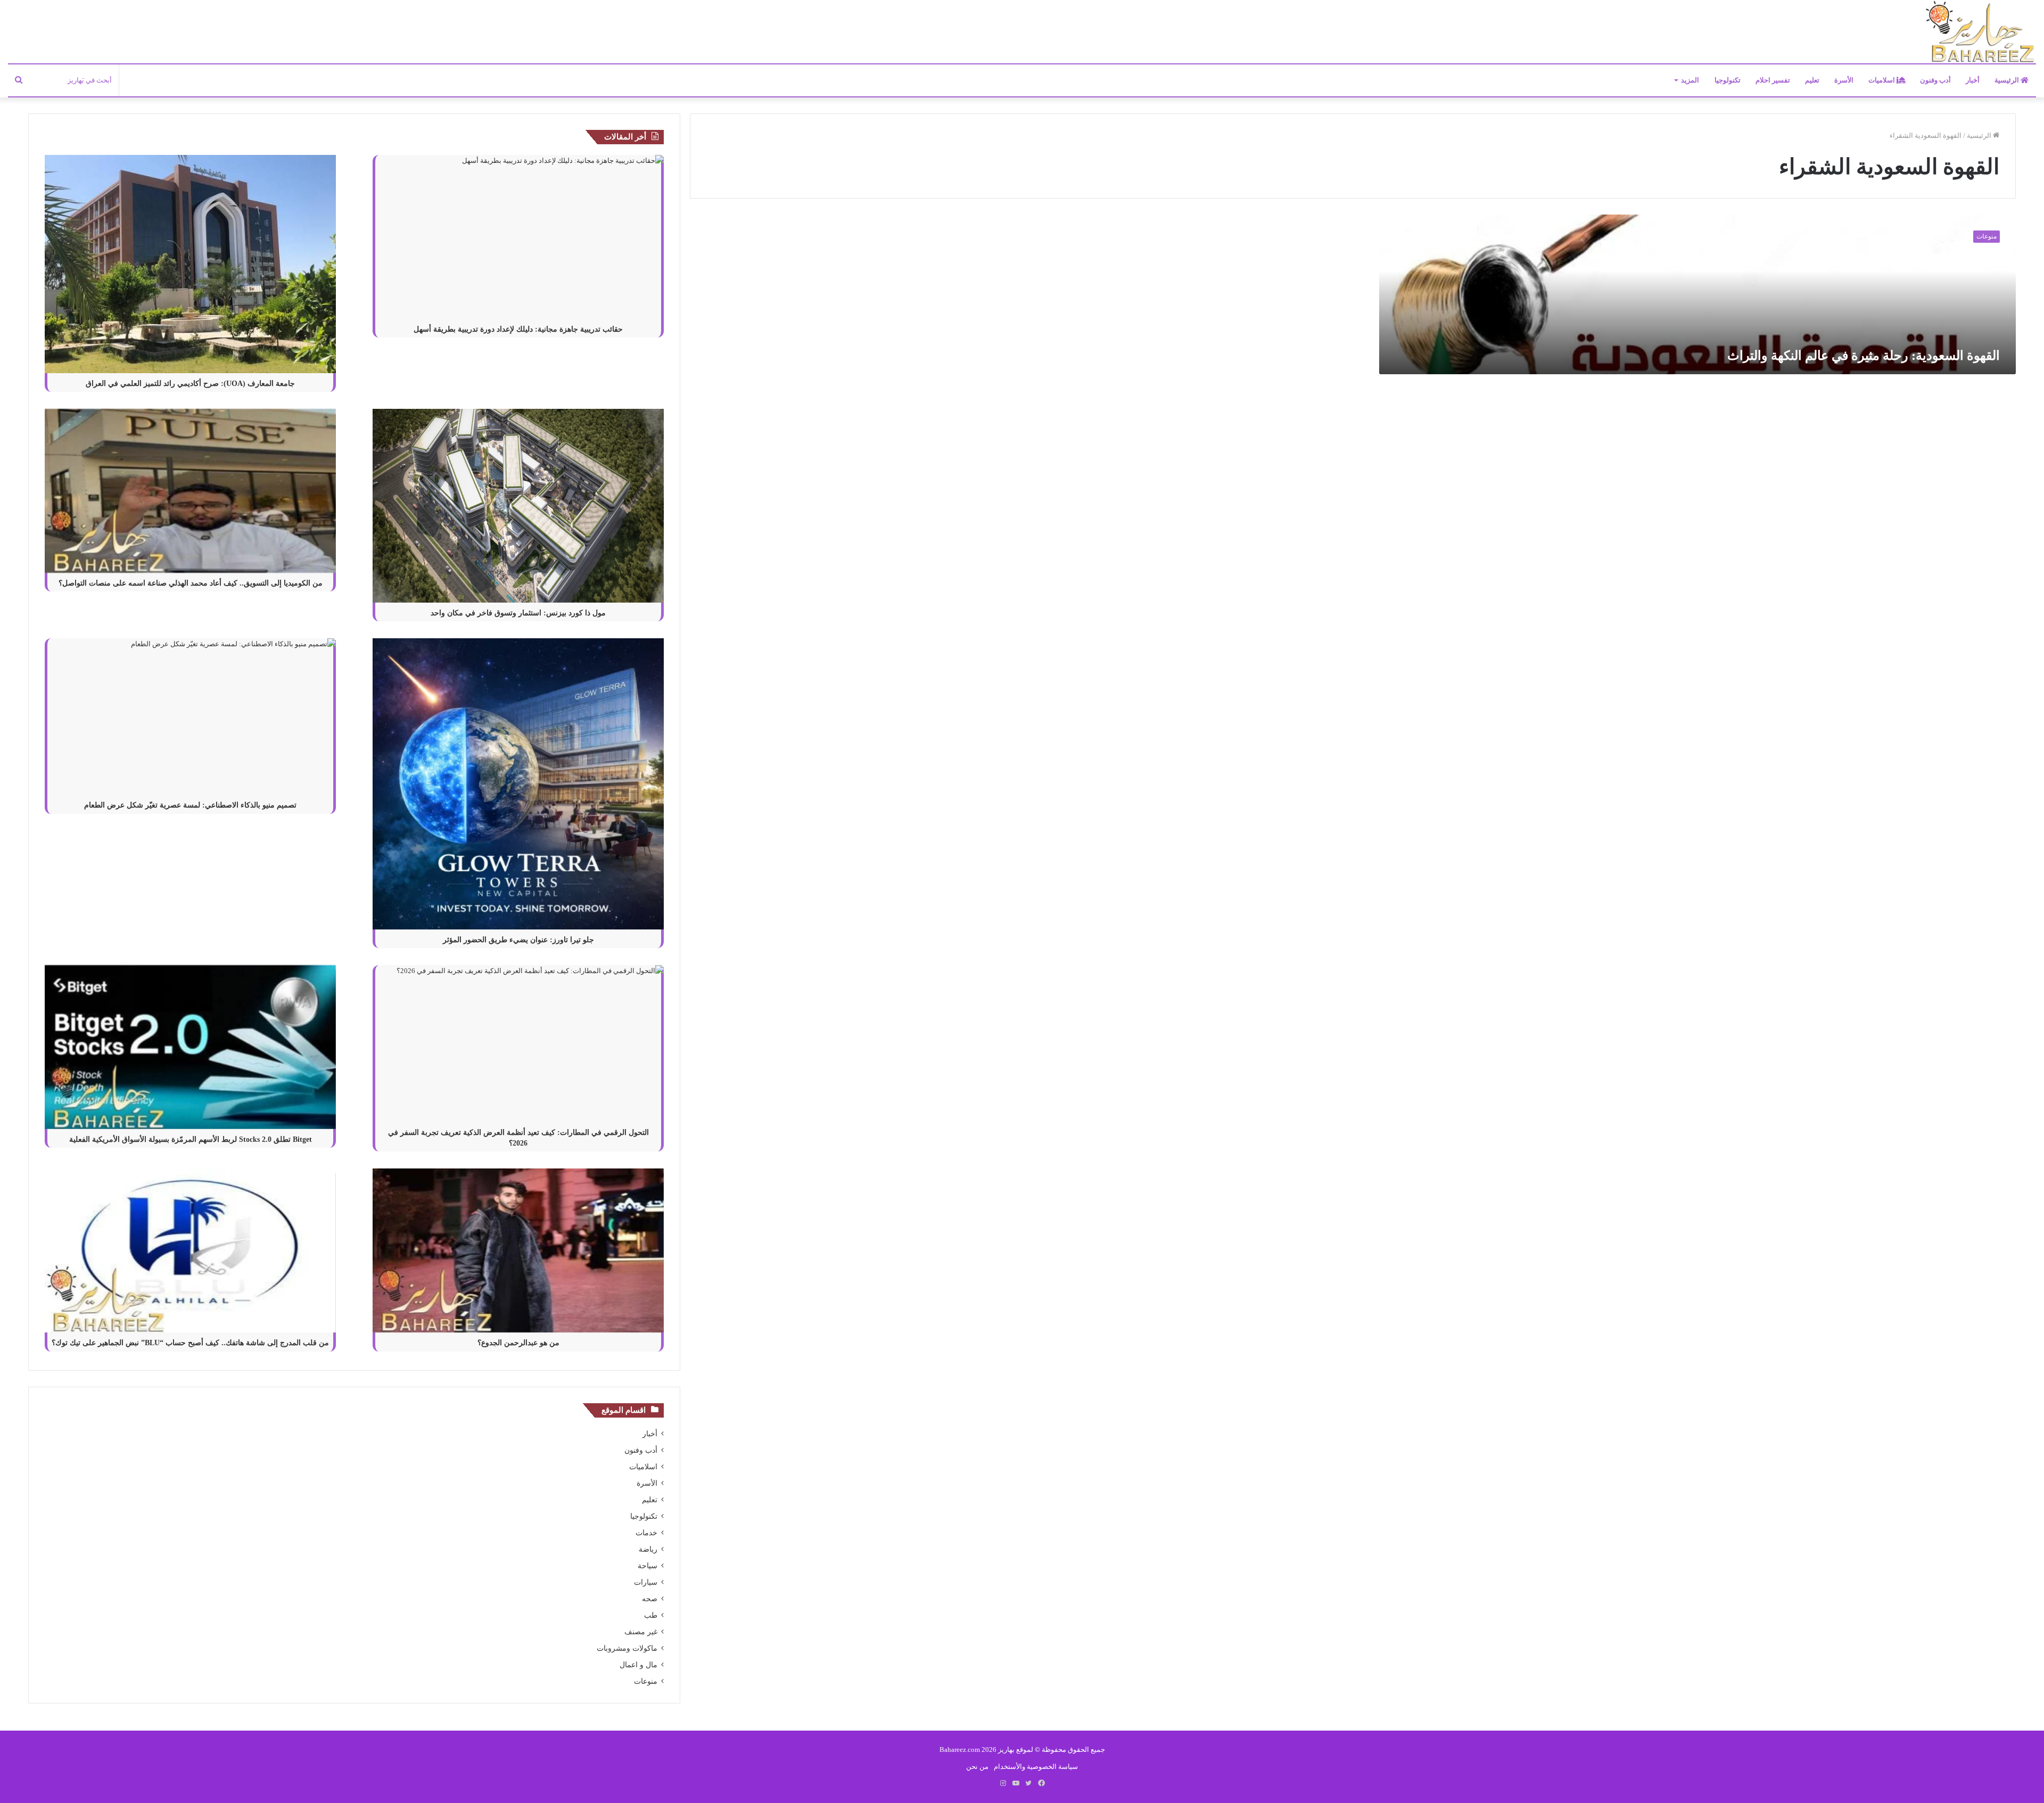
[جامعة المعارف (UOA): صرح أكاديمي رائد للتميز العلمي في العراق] (190, 264)
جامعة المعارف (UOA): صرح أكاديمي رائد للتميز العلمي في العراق (190, 384)
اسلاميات (1882, 80)
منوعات (646, 1681)
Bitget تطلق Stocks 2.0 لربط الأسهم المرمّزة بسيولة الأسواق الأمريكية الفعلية (191, 1139)
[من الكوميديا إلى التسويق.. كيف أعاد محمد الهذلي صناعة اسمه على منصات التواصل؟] (190, 491)
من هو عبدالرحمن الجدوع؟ (518, 1343)
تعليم (1812, 80)
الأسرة (1844, 80)
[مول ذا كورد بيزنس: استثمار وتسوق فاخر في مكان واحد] (518, 506)
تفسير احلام (1773, 80)
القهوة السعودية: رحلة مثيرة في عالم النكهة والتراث (1864, 356)
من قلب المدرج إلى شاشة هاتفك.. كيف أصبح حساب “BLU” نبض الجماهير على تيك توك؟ (190, 1343)
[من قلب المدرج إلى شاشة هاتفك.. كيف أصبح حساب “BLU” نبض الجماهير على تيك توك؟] (190, 1250)
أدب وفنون (1935, 80)
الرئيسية (2008, 80)
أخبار (1973, 80)
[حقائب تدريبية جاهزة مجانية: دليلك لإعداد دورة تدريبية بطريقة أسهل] (518, 237)
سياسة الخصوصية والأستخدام (1036, 1767)
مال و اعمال (638, 1665)
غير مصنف (641, 1632)
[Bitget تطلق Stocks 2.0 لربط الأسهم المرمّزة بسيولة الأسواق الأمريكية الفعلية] (190, 1047)
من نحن (977, 1767)
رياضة (648, 1549)
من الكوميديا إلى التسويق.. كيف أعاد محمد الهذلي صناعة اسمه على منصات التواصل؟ (191, 583)
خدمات (646, 1533)
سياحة (648, 1566)
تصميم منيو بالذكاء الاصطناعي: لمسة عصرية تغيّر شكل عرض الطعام (190, 805)
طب (651, 1615)
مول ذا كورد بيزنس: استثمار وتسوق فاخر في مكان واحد (518, 613)
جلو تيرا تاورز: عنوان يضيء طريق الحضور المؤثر (518, 940)
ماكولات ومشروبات (627, 1648)
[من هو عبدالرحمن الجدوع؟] (518, 1250)
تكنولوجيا (1728, 80)
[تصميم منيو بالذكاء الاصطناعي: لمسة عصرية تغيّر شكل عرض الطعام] (190, 717)
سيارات (646, 1582)
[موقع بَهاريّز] (1980, 32)
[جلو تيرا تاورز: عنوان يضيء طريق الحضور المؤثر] (518, 784)
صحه (650, 1599)
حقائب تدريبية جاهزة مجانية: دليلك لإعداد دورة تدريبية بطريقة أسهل (518, 329)
